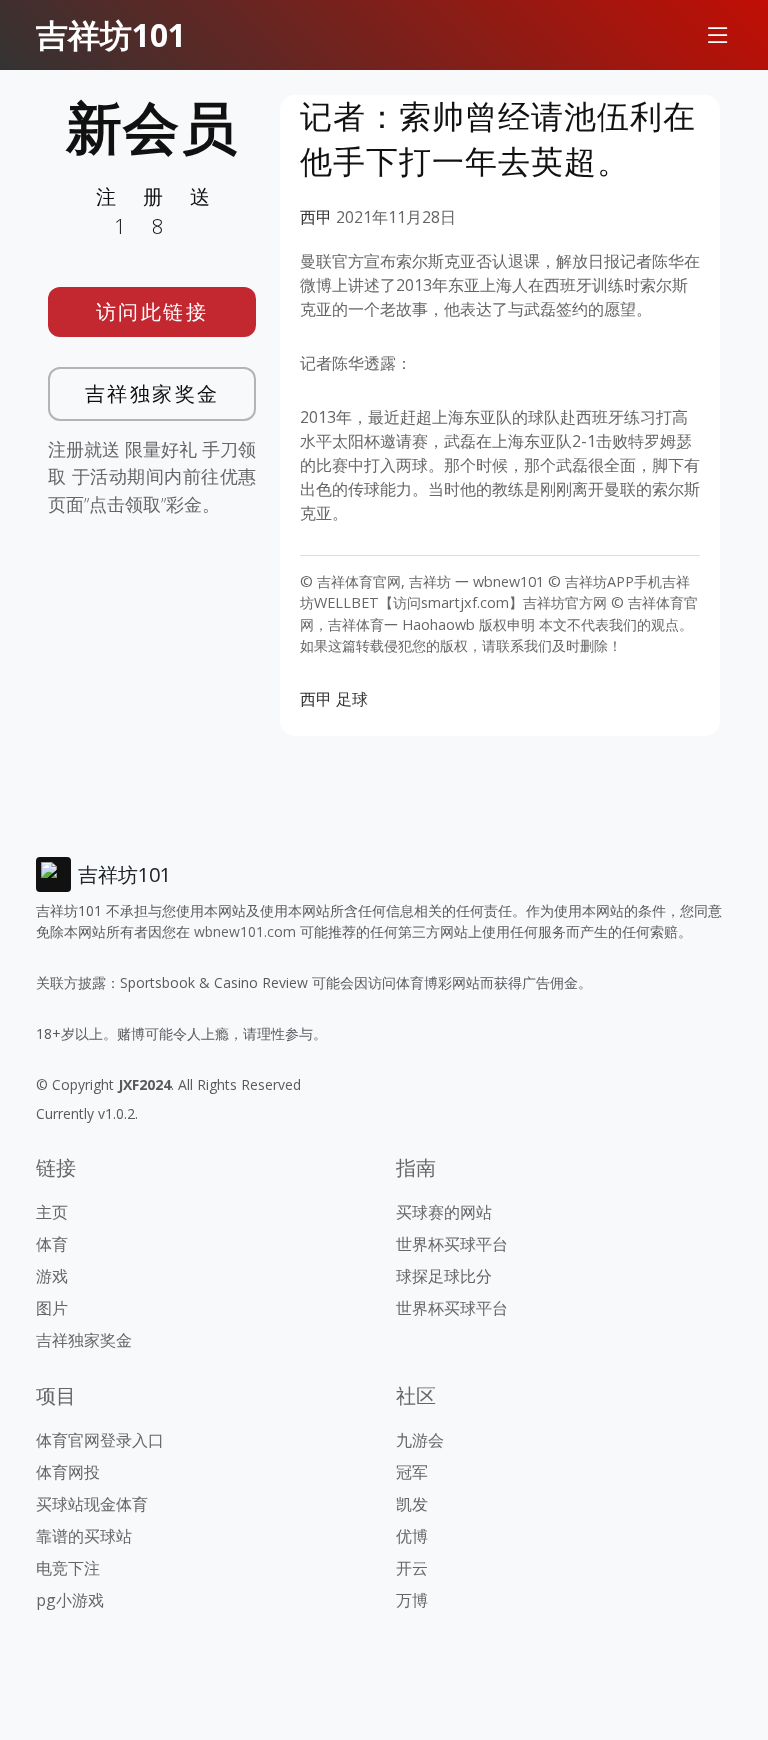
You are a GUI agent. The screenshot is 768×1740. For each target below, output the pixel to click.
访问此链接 (152, 311)
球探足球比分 (444, 1276)
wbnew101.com (245, 931)
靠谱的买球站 (84, 1536)
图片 (52, 1308)
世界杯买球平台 (452, 1244)
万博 (412, 1600)
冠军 (412, 1472)
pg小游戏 (70, 1600)
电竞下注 (68, 1568)
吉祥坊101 (111, 34)
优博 (412, 1536)
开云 (412, 1568)
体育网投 (68, 1472)
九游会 (420, 1440)
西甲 (316, 217)
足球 (352, 699)
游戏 (52, 1276)
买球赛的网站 (444, 1212)
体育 (52, 1244)
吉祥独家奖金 (152, 393)
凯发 (412, 1504)
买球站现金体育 (92, 1504)
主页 (52, 1212)
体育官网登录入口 (100, 1440)
